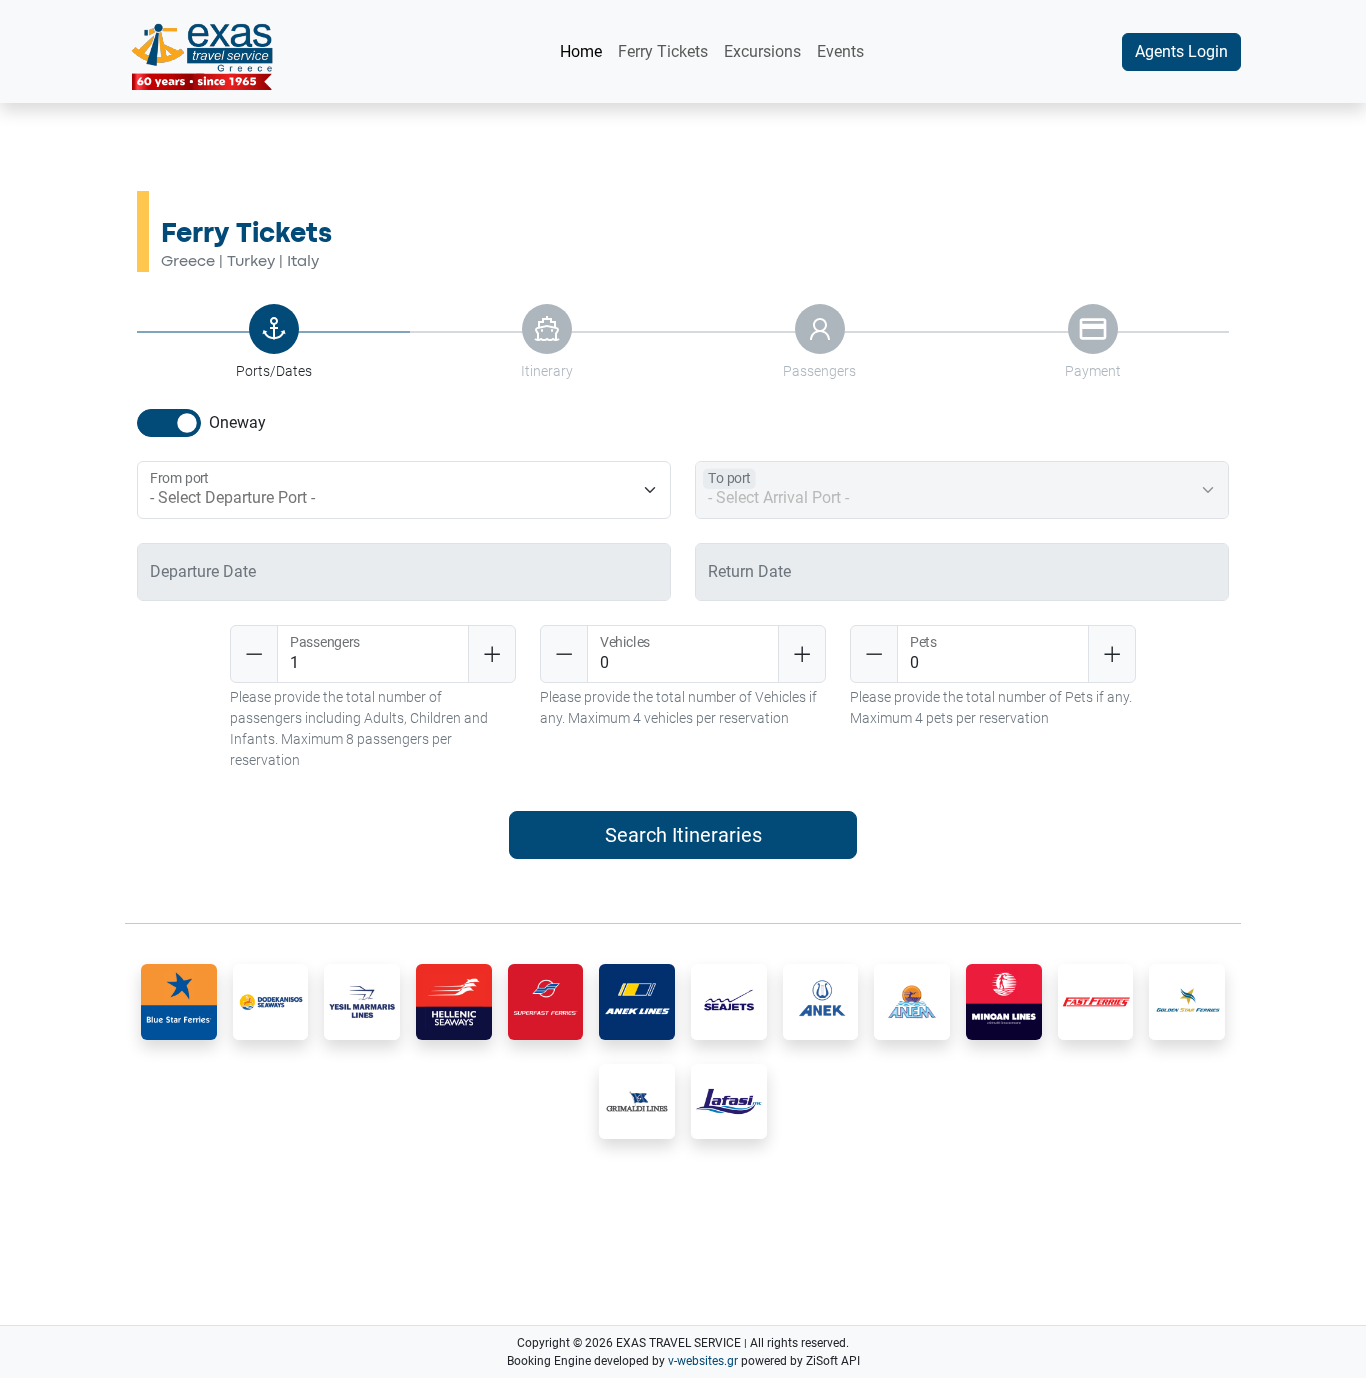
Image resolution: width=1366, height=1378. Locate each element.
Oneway (237, 422)
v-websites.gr (703, 1361)
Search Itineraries (683, 835)
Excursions (762, 51)
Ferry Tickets (663, 51)
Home (581, 51)
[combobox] (410, 498)
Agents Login (1181, 51)
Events (840, 51)
